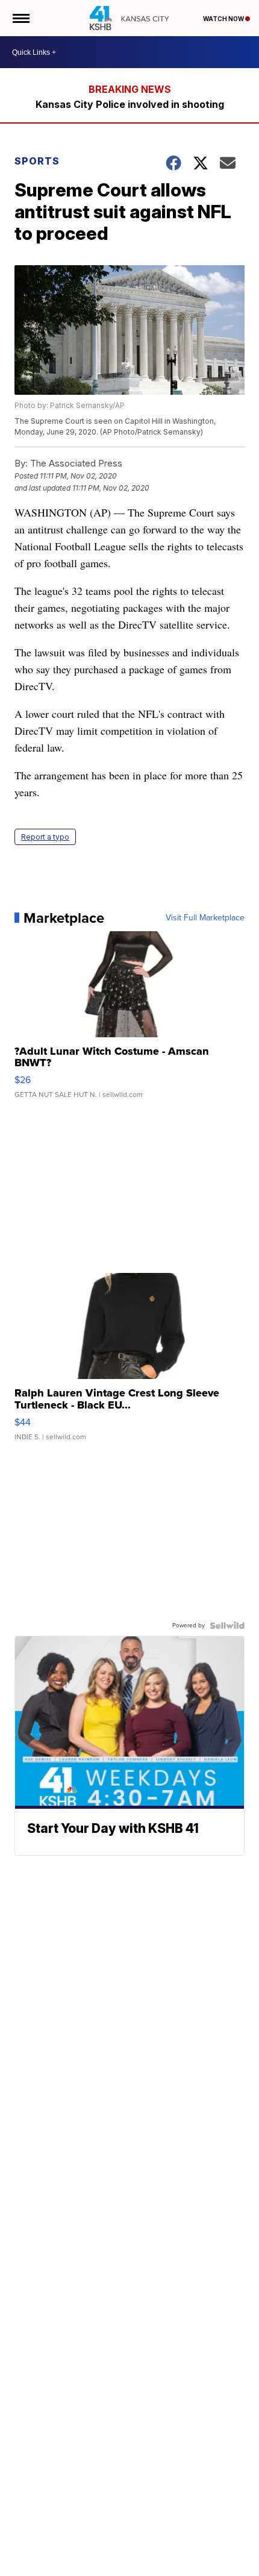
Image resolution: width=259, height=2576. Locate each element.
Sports (37, 161)
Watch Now (224, 19)
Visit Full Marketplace (205, 918)
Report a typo (45, 837)
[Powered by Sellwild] (227, 1626)
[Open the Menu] (20, 18)
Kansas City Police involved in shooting (130, 104)
